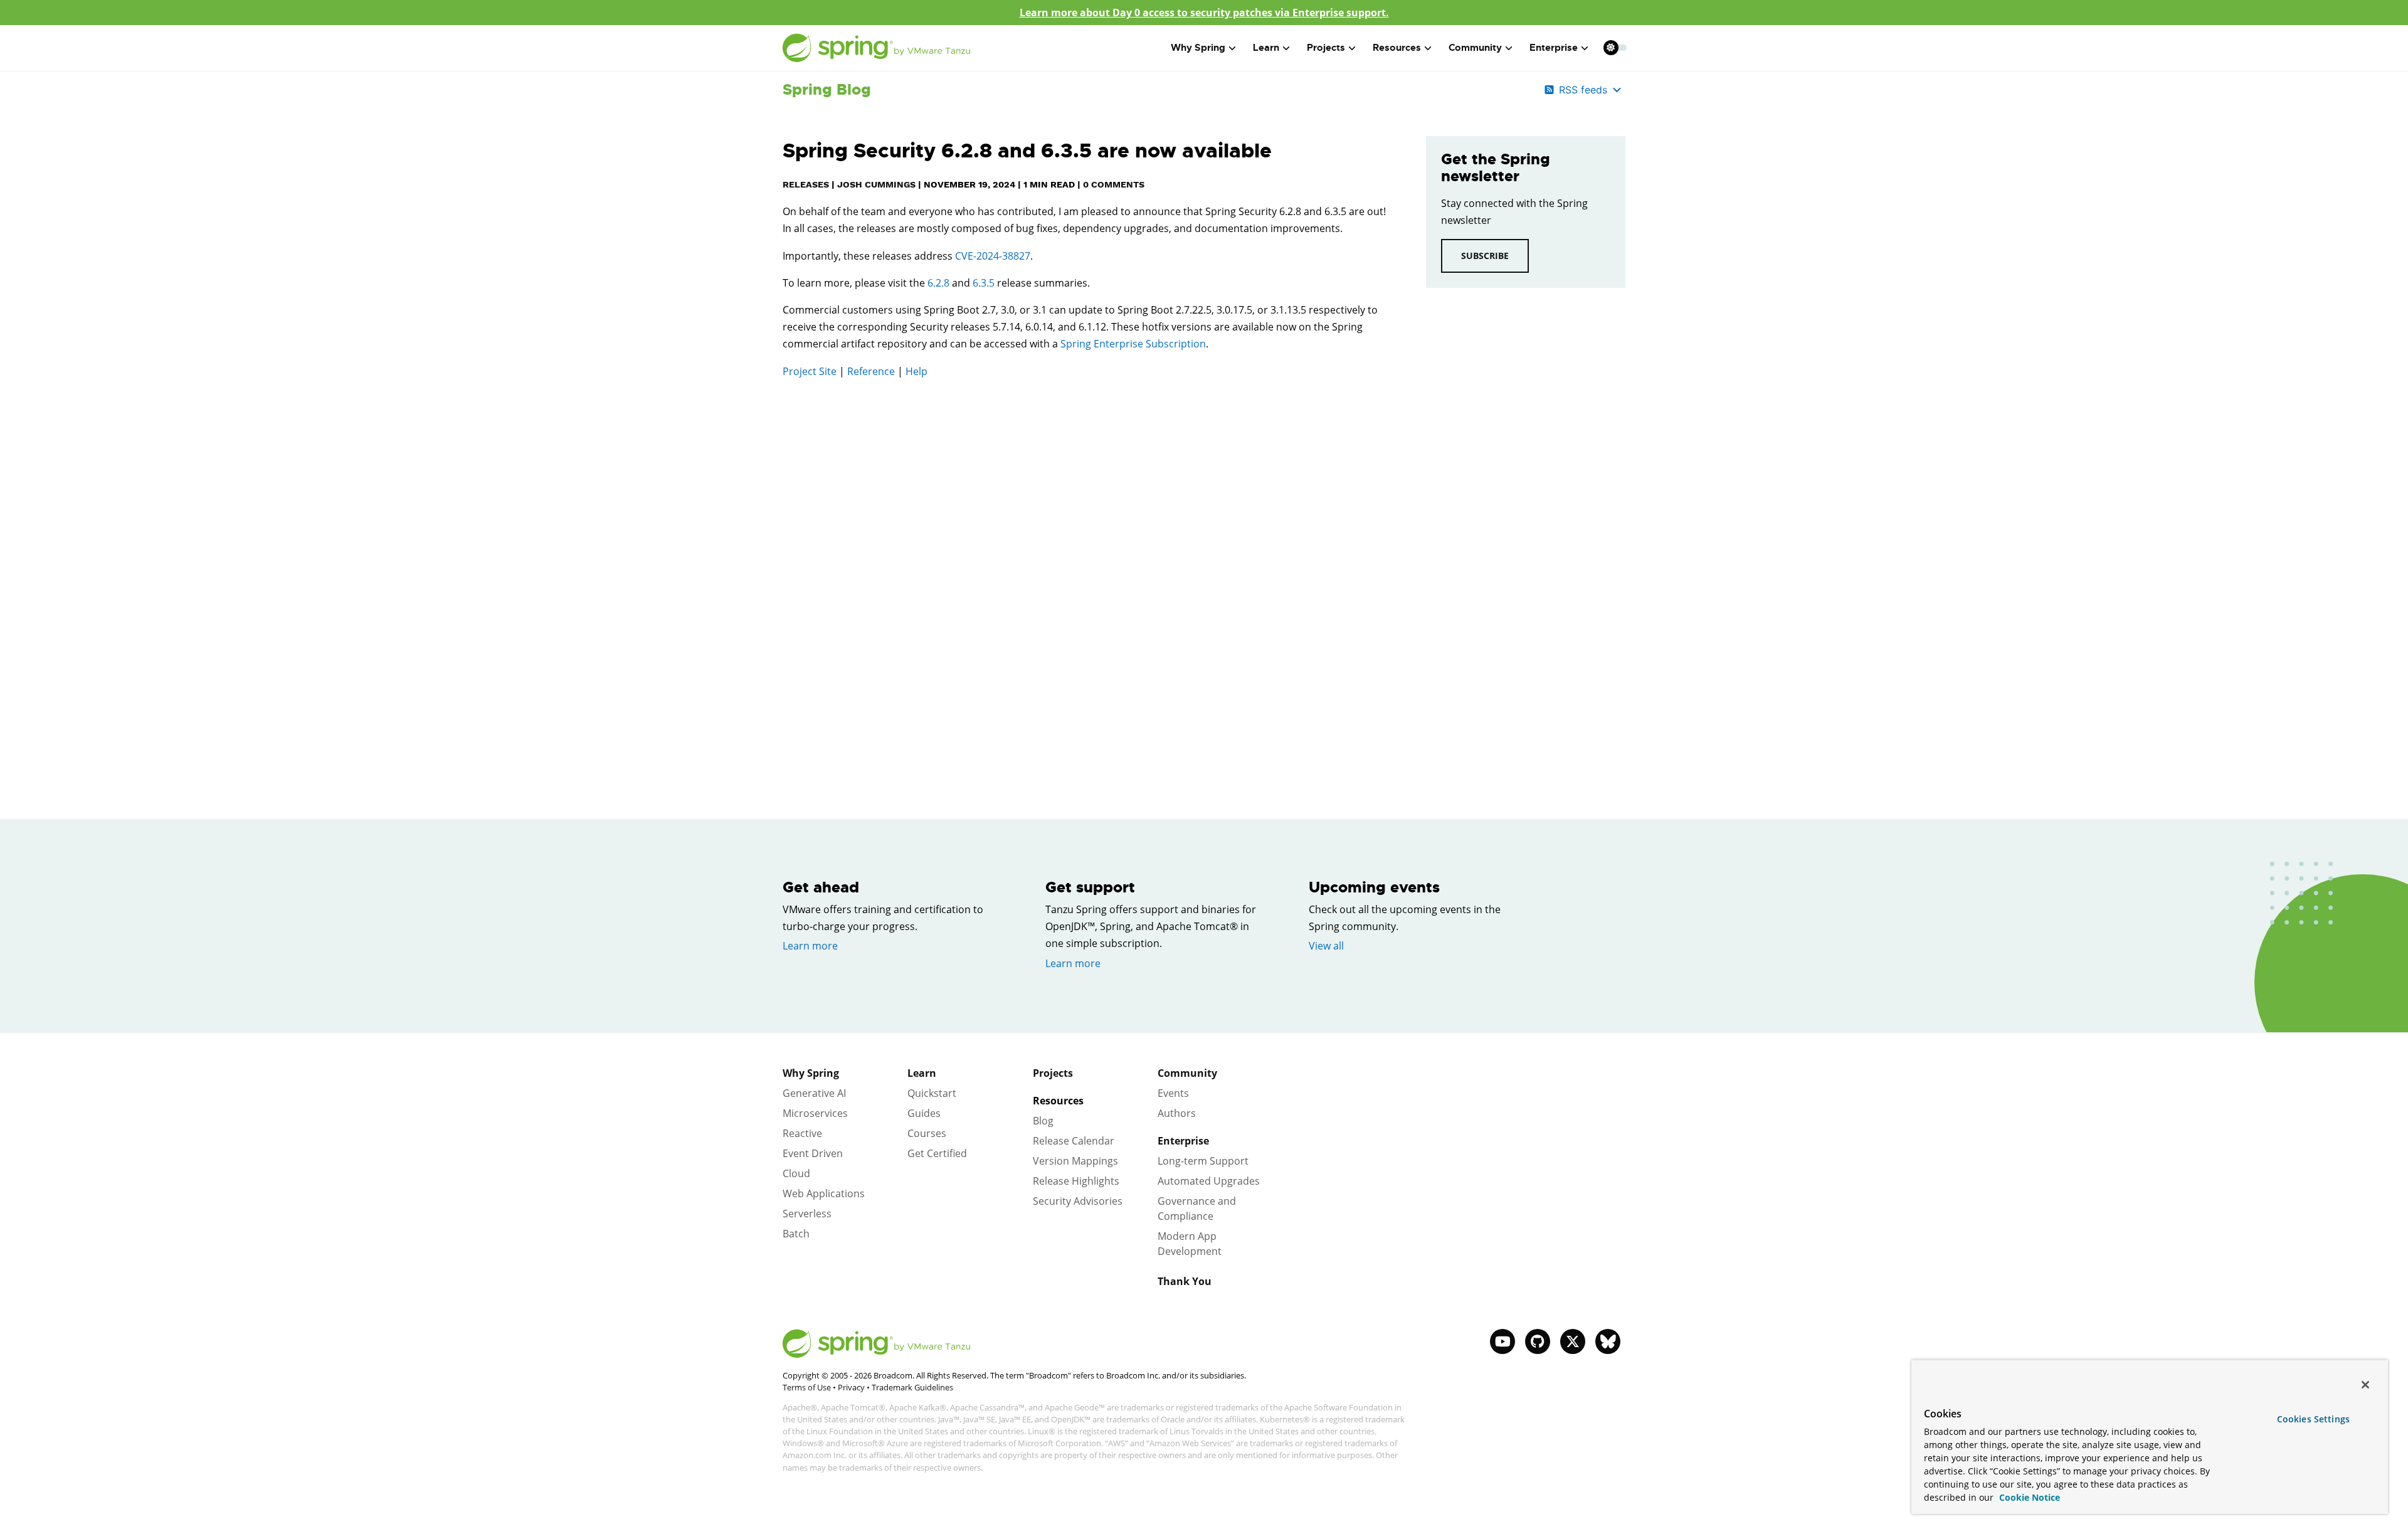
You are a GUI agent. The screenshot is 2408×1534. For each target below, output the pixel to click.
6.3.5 (984, 283)
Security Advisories (1078, 1201)
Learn (922, 1073)
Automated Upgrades (1209, 1181)
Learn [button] (1266, 48)
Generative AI (814, 1093)
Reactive (802, 1133)
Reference (871, 371)
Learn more (810, 946)
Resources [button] (1397, 48)
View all (1326, 946)
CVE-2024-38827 (993, 256)
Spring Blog (827, 90)
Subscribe (1485, 256)
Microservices (815, 1113)
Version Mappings (1075, 1161)
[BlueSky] (1608, 1341)
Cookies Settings (2313, 1419)
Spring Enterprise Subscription (1133, 344)
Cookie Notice (2028, 1497)
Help (916, 371)
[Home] (877, 48)
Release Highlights (1076, 1181)
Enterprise (1183, 1141)
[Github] (1538, 1341)
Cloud (796, 1173)
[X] (1573, 1341)
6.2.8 (938, 283)
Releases (806, 184)
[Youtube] (1502, 1341)
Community (1187, 1073)
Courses (927, 1133)
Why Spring (811, 1073)
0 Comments (1114, 184)
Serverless (807, 1214)
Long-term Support (1203, 1161)
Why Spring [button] (1198, 48)
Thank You (1185, 1281)
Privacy (851, 1387)
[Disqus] (1085, 567)
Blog (1043, 1121)
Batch (796, 1234)
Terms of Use (807, 1387)
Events (1173, 1093)
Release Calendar (1074, 1141)
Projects (1053, 1073)
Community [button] (1475, 48)
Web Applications (824, 1193)
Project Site (810, 371)
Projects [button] (1326, 48)
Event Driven (813, 1153)
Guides (924, 1113)
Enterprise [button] (1554, 48)
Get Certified (937, 1153)
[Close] (2365, 1385)
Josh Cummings (876, 184)
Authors (1177, 1113)
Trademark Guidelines (912, 1387)
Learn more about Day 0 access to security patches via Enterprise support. (1204, 13)
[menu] (1615, 48)
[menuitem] (1611, 47)
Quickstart (932, 1093)
